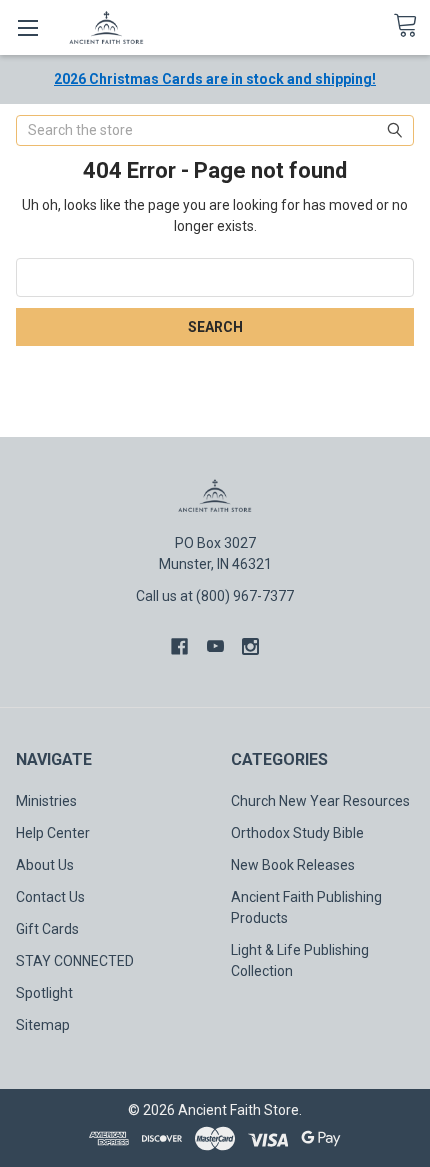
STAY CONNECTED (75, 961)
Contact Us (50, 897)
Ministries (46, 801)
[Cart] (411, 26)
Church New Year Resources (320, 801)
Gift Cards (47, 929)
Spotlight (44, 993)
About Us (45, 865)
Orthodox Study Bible (297, 833)
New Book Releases (293, 865)
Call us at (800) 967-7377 (215, 596)
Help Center (53, 833)
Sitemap (43, 1025)
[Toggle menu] (27, 27)
